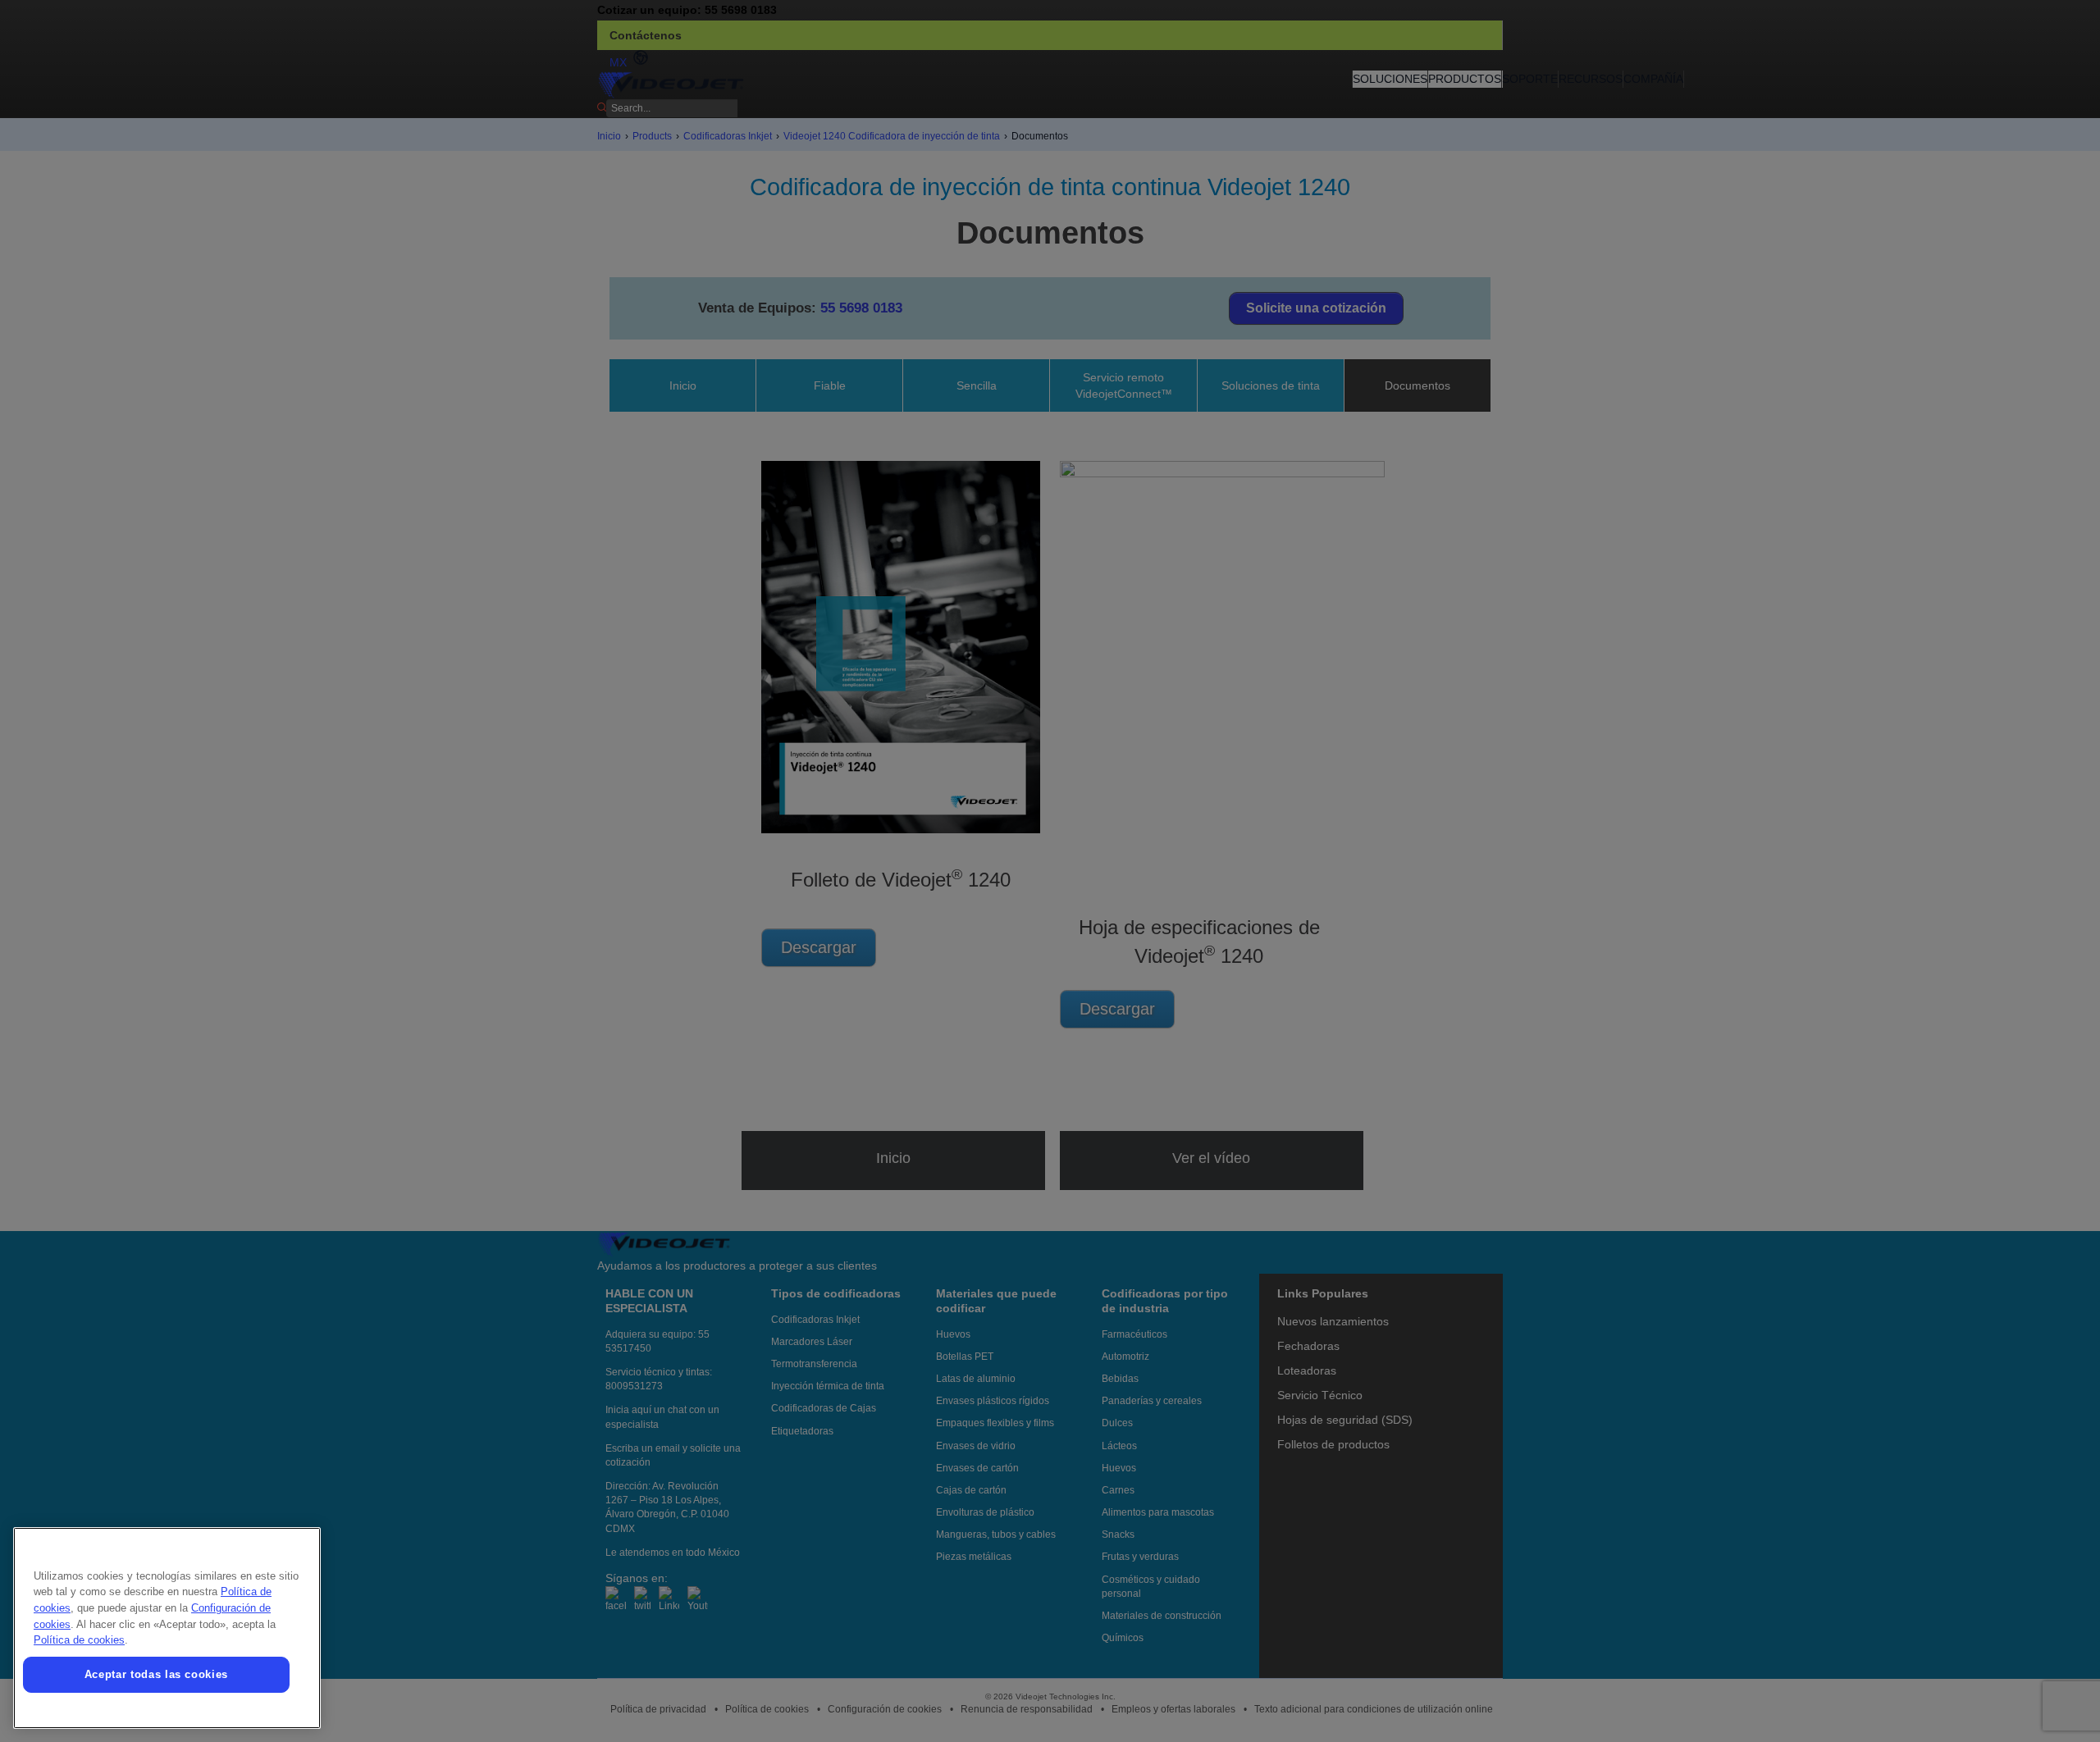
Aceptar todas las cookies (156, 1674)
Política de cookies (79, 1640)
